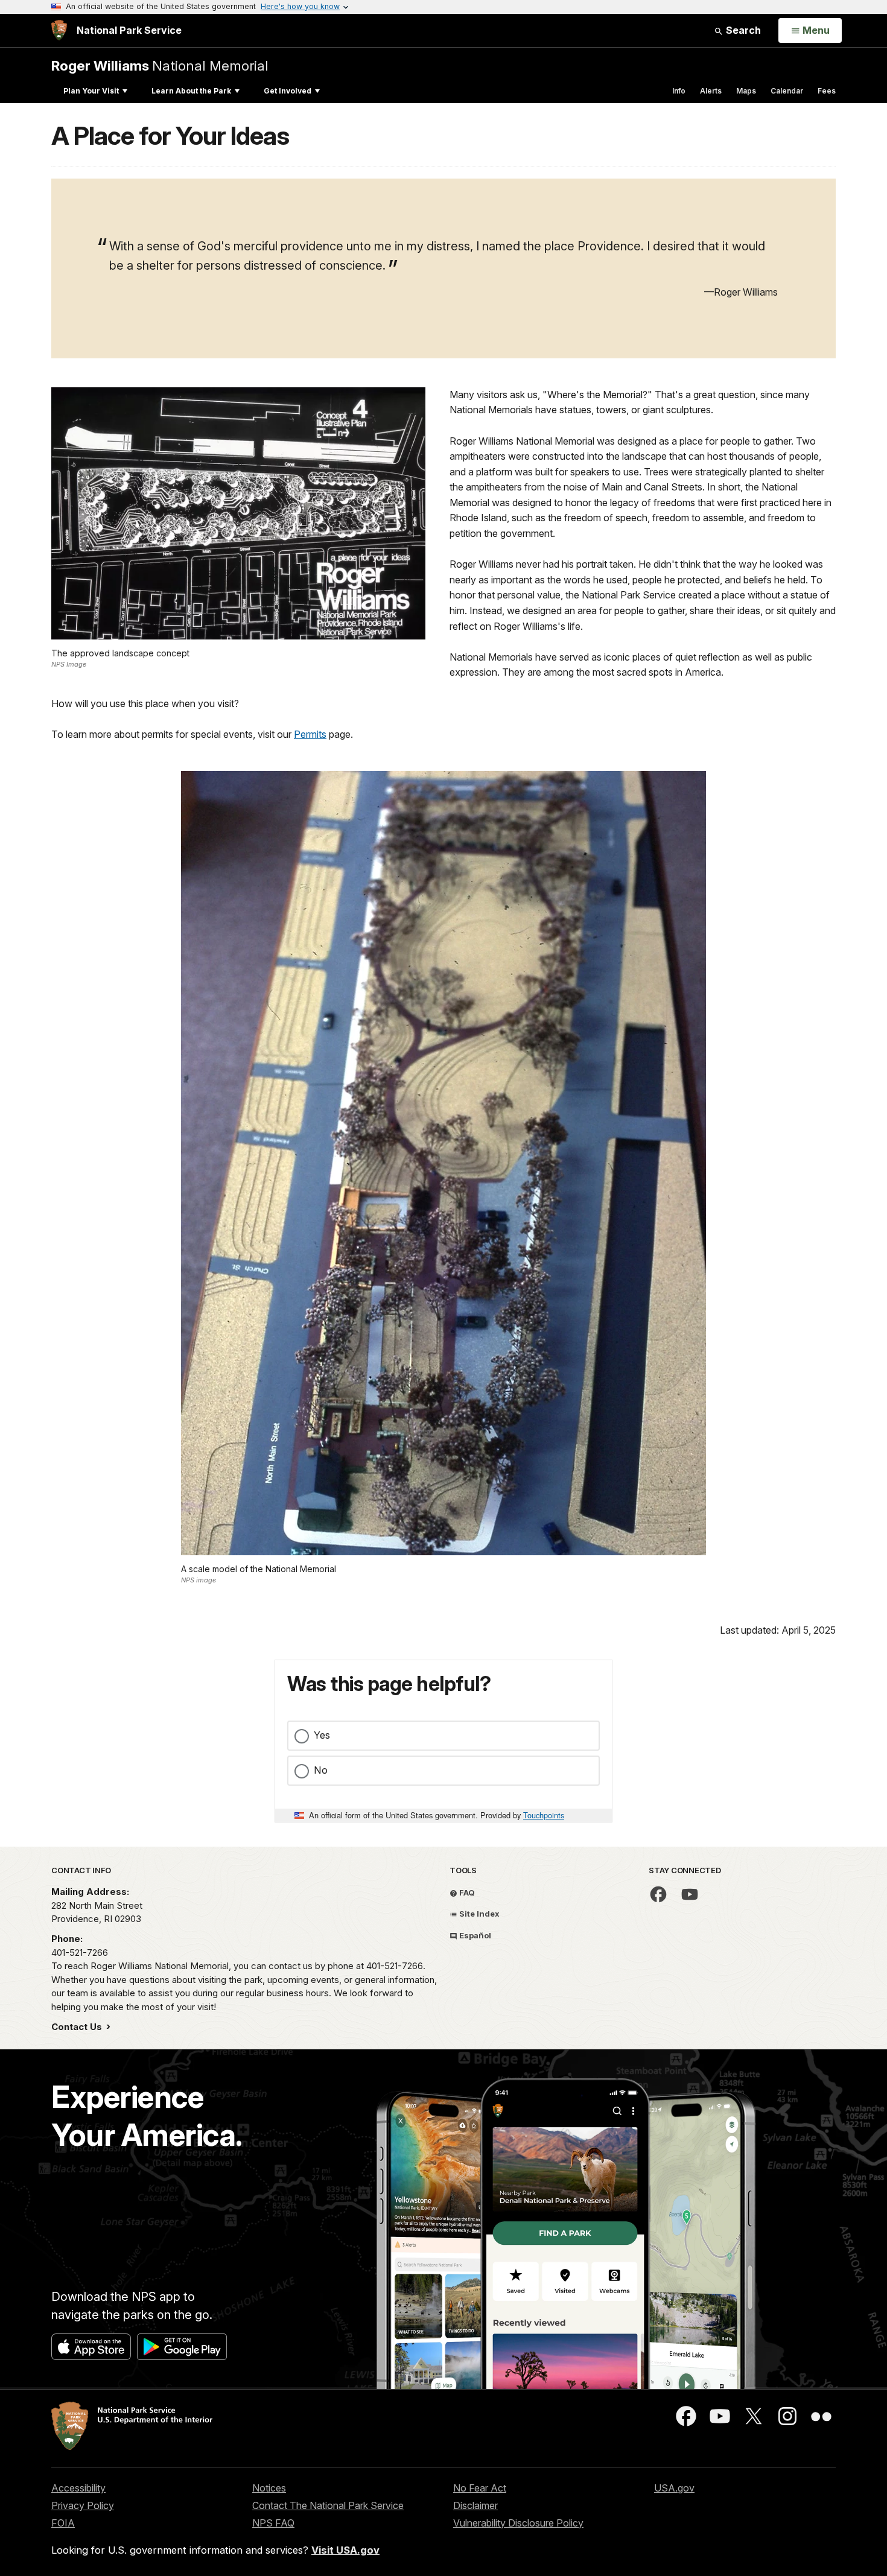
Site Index (478, 1914)
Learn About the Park (191, 91)
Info (679, 91)
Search (742, 30)
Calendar (787, 91)
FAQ (466, 1892)
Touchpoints (544, 1815)
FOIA (63, 2523)
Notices (269, 2488)
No (321, 1770)
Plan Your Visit (91, 91)
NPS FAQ (273, 2523)
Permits (310, 734)
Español (474, 1935)
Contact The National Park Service (328, 2505)
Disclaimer (475, 2505)
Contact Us (78, 2027)
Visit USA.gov (345, 2550)
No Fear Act (480, 2488)
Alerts (711, 91)
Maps (746, 91)
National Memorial (160, 65)
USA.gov (674, 2488)
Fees (827, 91)
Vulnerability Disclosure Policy (518, 2523)
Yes (322, 1735)
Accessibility (78, 2488)
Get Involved (288, 91)
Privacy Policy (83, 2505)
